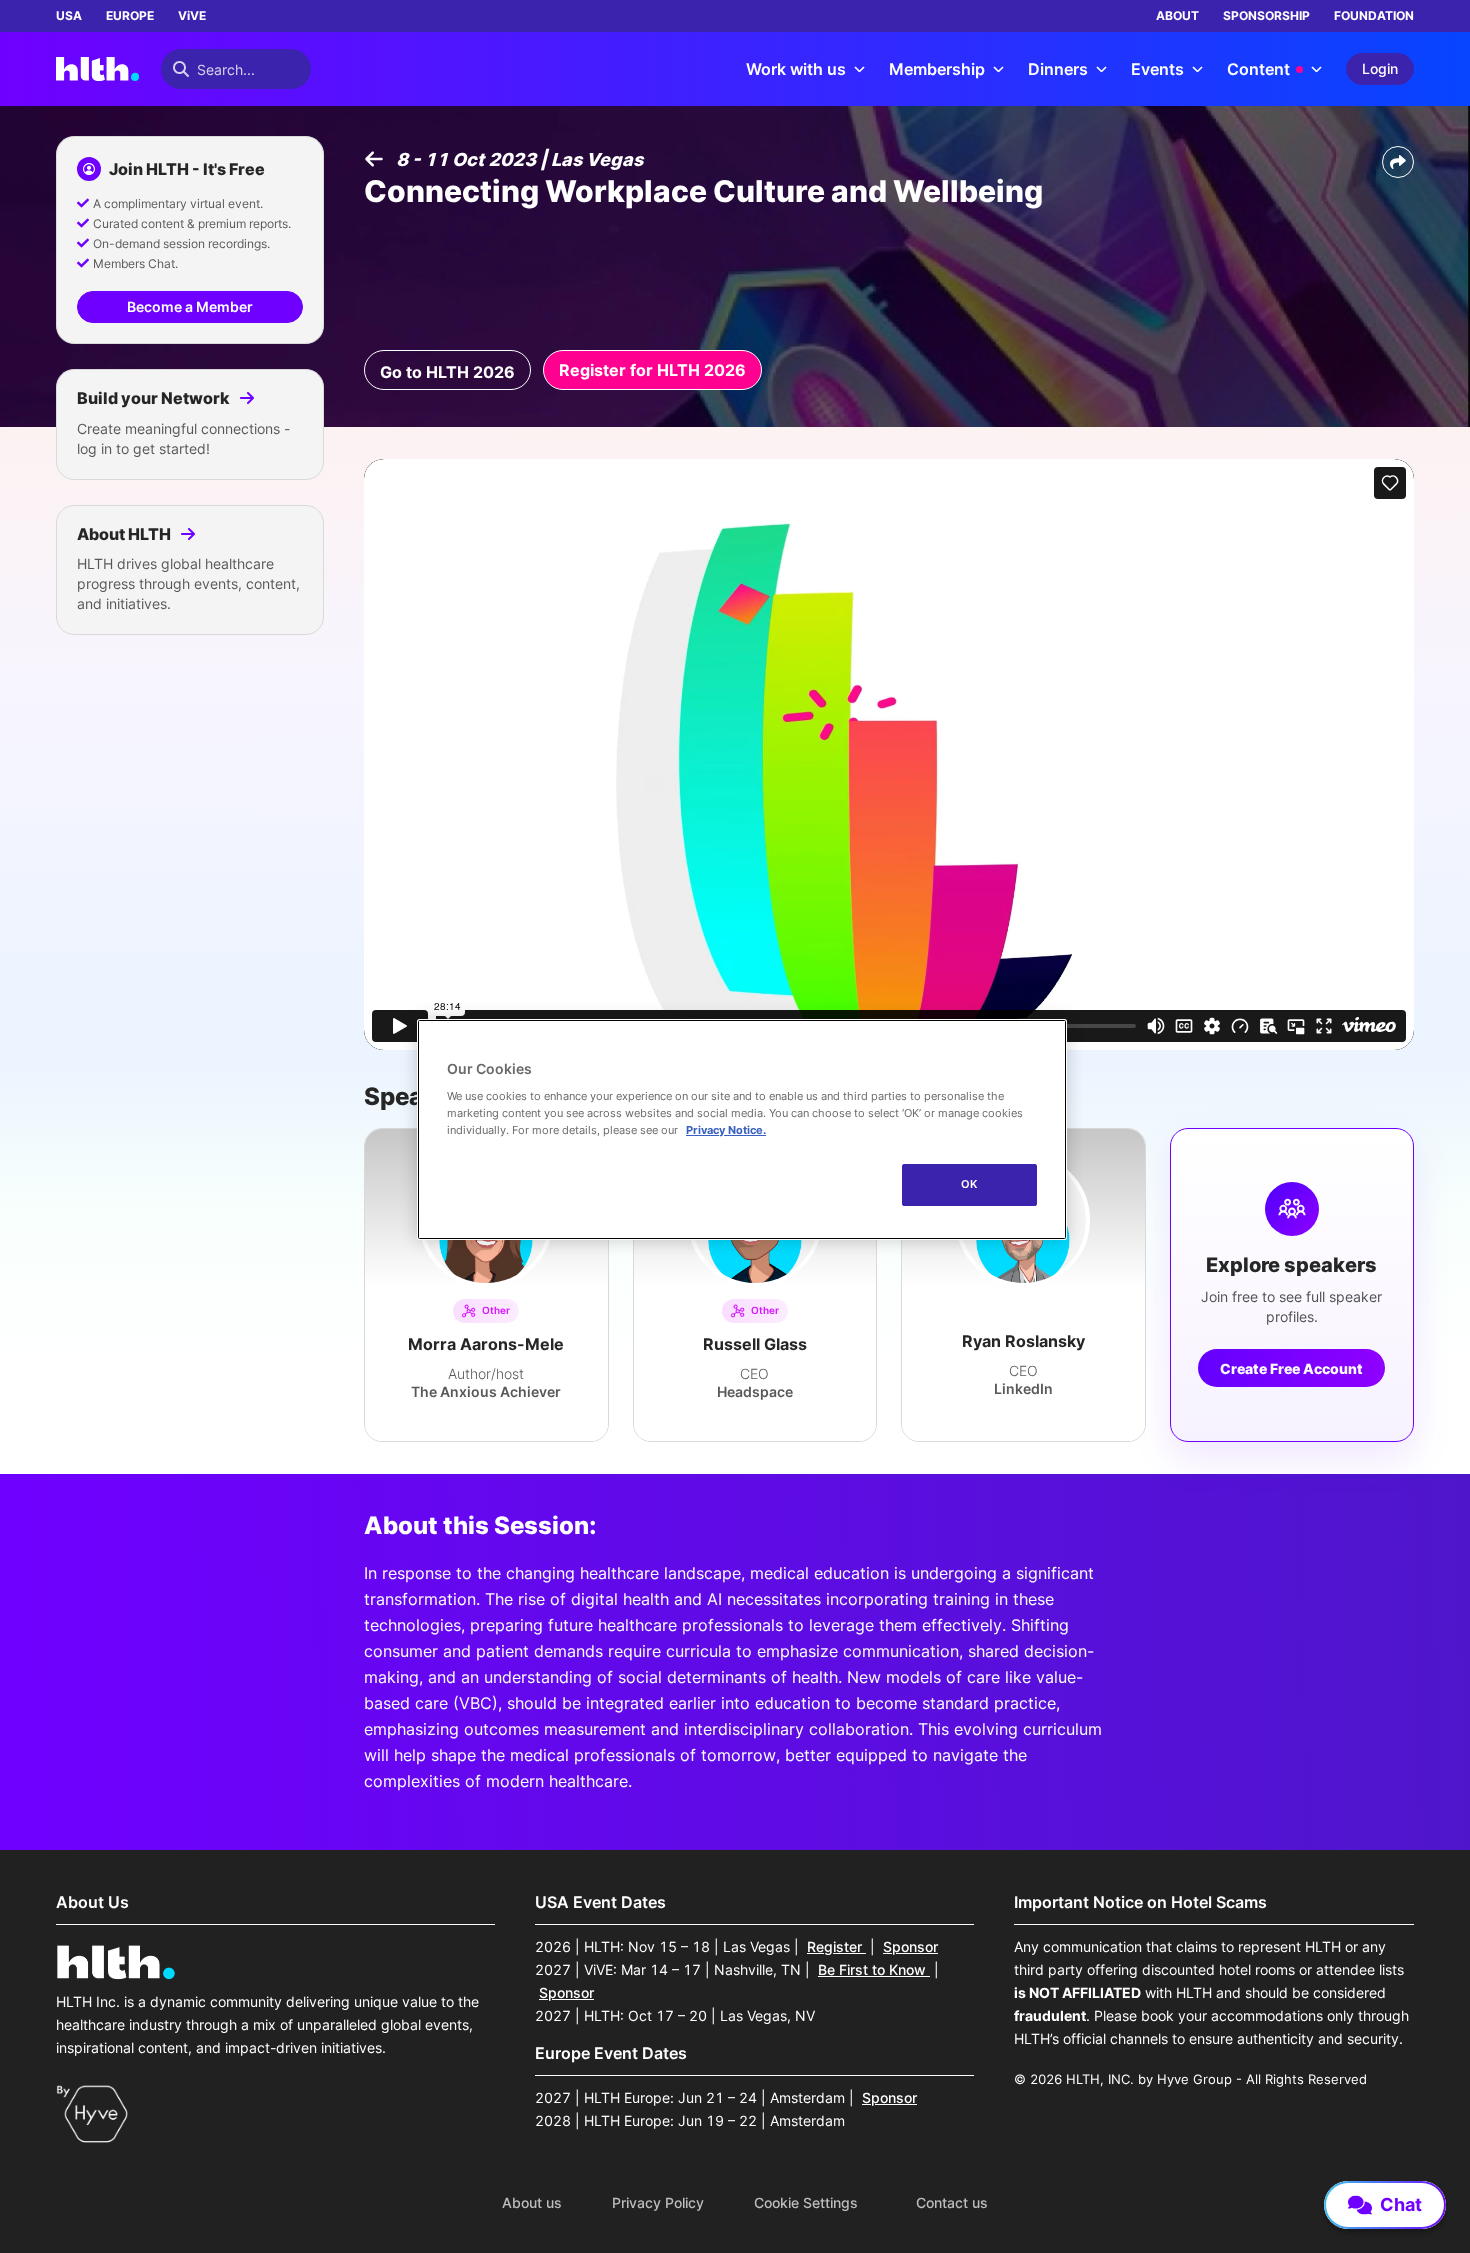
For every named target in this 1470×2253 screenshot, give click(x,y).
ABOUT (1177, 15)
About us (532, 2203)
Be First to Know (874, 1969)
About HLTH (125, 534)
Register (836, 1946)
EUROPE (130, 15)
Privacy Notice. (726, 1130)
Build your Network (155, 398)
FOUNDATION (1374, 15)
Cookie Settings (806, 2203)
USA (69, 15)
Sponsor (910, 1946)
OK (969, 1184)
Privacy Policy (658, 2203)
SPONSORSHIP (1266, 15)
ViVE (192, 15)
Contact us (952, 2203)
